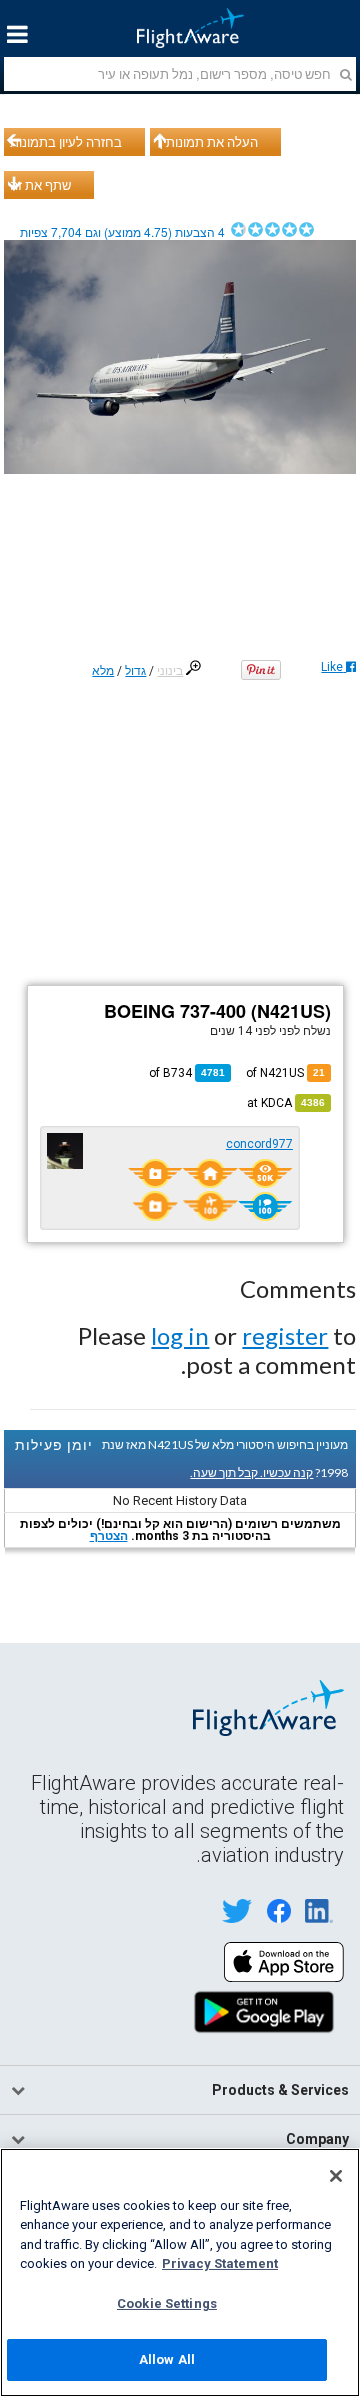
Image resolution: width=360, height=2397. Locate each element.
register (285, 1335)
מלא (103, 671)
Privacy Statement (220, 2263)
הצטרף (109, 1536)
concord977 (259, 1144)
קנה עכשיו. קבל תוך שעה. (251, 1472)
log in (180, 1335)
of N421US (285, 1073)
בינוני (170, 671)
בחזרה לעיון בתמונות (66, 142)
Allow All (167, 2359)
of (187, 1073)
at (286, 1103)
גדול (135, 671)
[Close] (336, 2176)
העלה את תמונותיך (207, 142)
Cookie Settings (167, 2303)
